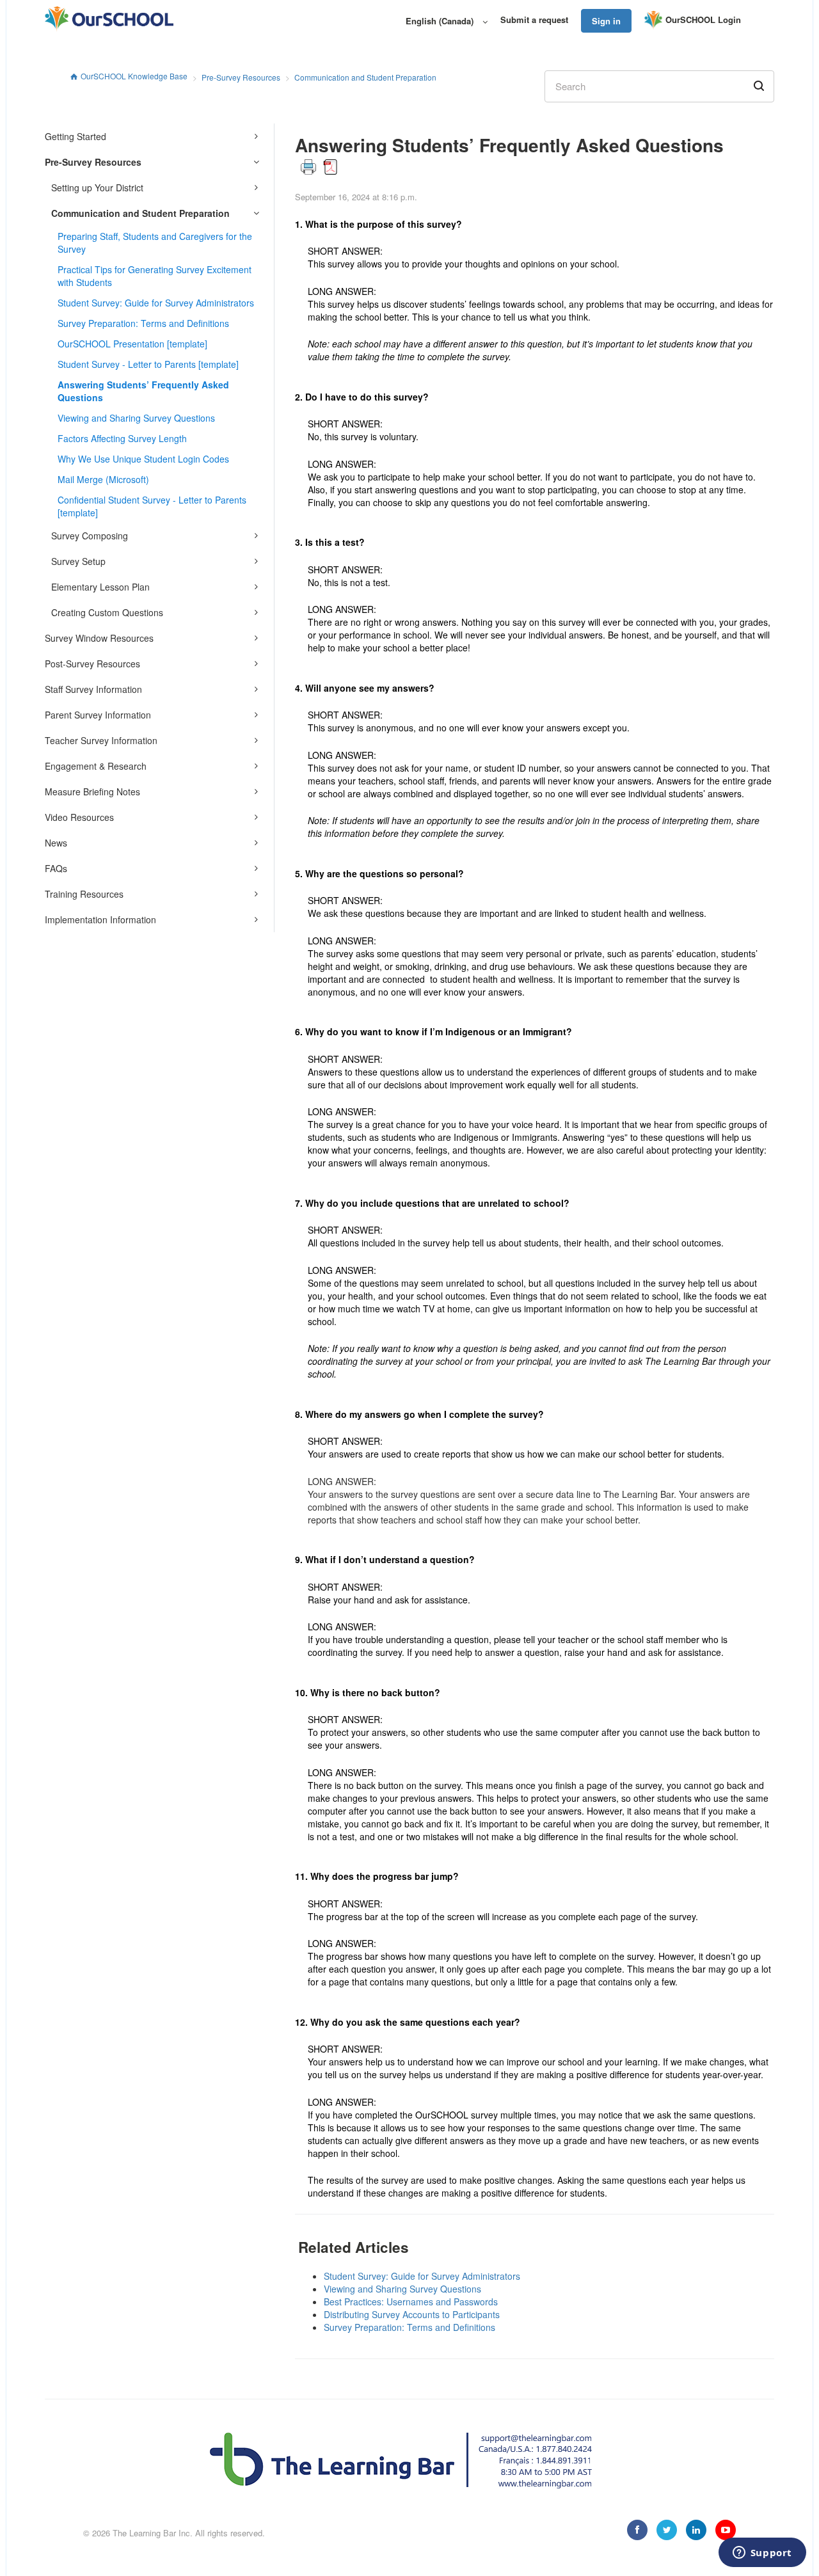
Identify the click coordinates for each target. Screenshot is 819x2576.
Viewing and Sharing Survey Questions (136, 418)
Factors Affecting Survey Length (122, 438)
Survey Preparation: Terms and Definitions (143, 323)
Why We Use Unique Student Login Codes (143, 459)
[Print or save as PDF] (319, 165)
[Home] (109, 19)
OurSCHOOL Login (703, 20)
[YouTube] (726, 2530)
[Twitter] (667, 2530)
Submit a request (534, 20)
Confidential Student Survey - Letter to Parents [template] (152, 506)
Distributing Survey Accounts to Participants (412, 2314)
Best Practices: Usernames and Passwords (411, 2302)
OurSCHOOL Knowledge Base (134, 76)
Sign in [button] (606, 21)
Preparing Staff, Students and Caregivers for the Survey (155, 242)
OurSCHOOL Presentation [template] (132, 344)
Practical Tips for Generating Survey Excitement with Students (155, 276)
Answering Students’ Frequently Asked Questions (143, 391)
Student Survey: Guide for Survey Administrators (156, 303)
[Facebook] (637, 2530)
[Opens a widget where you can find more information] (762, 2554)
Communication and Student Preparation (365, 77)
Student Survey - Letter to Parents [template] (148, 364)
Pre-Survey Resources (241, 77)
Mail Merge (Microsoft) (103, 479)
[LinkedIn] (696, 2530)
